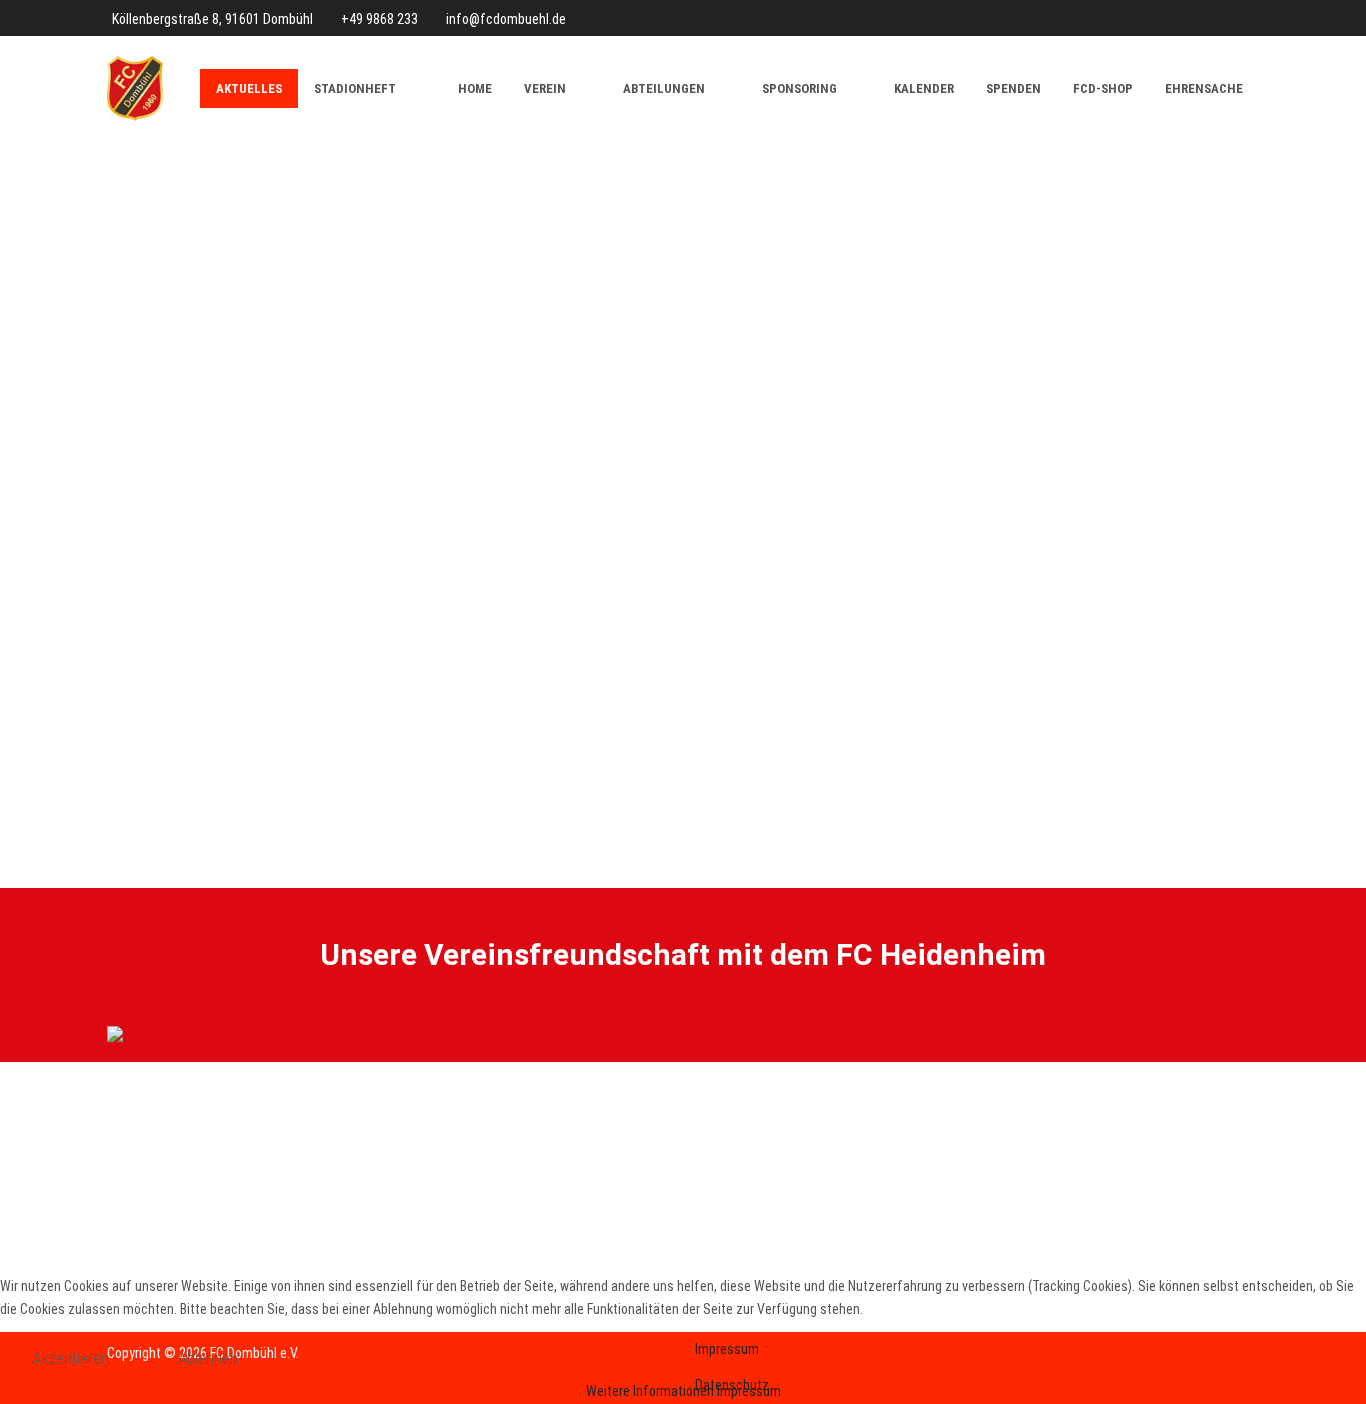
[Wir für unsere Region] (683, 1033)
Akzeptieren (71, 1358)
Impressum (749, 1391)
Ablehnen (208, 1358)
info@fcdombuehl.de (506, 19)
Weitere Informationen (650, 1391)
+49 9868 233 (379, 19)
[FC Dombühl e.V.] (135, 88)
